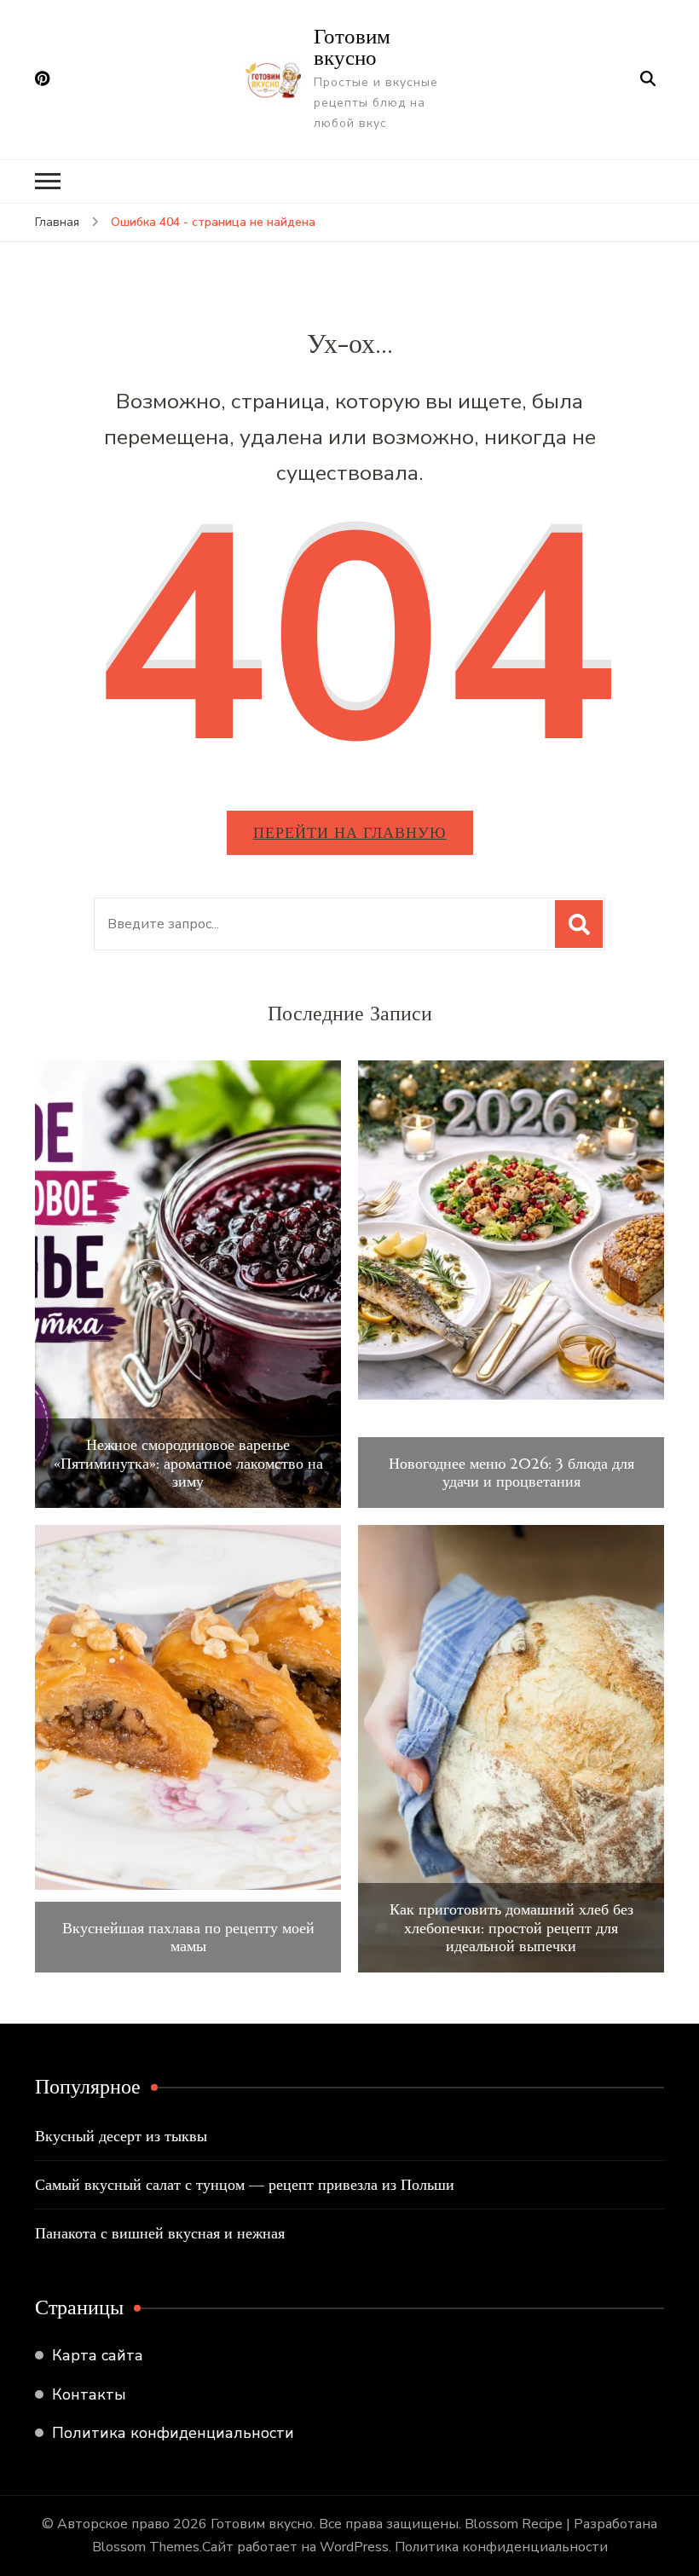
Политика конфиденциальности (173, 2433)
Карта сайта (98, 2355)
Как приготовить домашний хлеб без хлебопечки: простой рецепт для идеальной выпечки (511, 1928)
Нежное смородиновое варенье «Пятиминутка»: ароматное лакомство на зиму (188, 1463)
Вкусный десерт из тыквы (121, 2136)
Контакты (89, 2394)
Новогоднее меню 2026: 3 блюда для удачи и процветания (511, 1473)
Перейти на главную (350, 832)
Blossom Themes (146, 2547)
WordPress (354, 2547)
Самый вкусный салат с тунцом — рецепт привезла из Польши (245, 2184)
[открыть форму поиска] (648, 79)
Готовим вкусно (352, 46)
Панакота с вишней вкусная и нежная (160, 2233)
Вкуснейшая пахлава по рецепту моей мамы (188, 1937)
